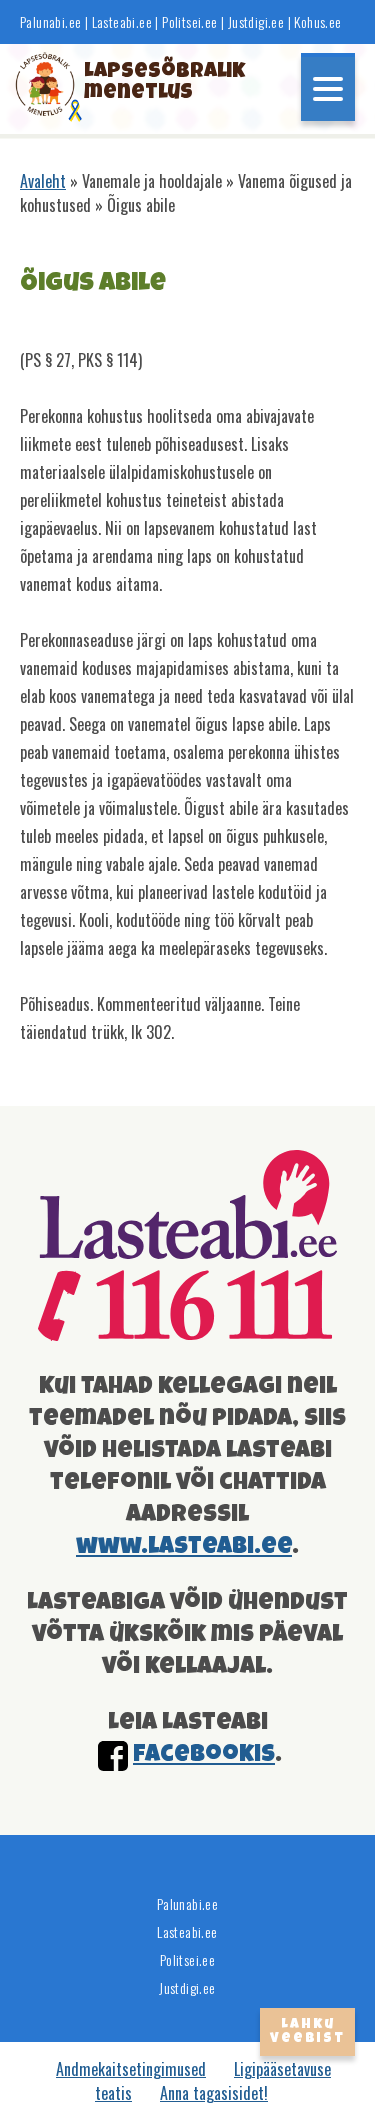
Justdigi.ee (258, 22)
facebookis (204, 1755)
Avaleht (43, 181)
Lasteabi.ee (122, 22)
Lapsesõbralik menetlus (146, 83)
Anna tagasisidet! (214, 2093)
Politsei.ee (189, 22)
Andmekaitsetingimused (131, 2069)
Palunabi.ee (50, 22)
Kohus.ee (317, 22)
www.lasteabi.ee (184, 1547)
